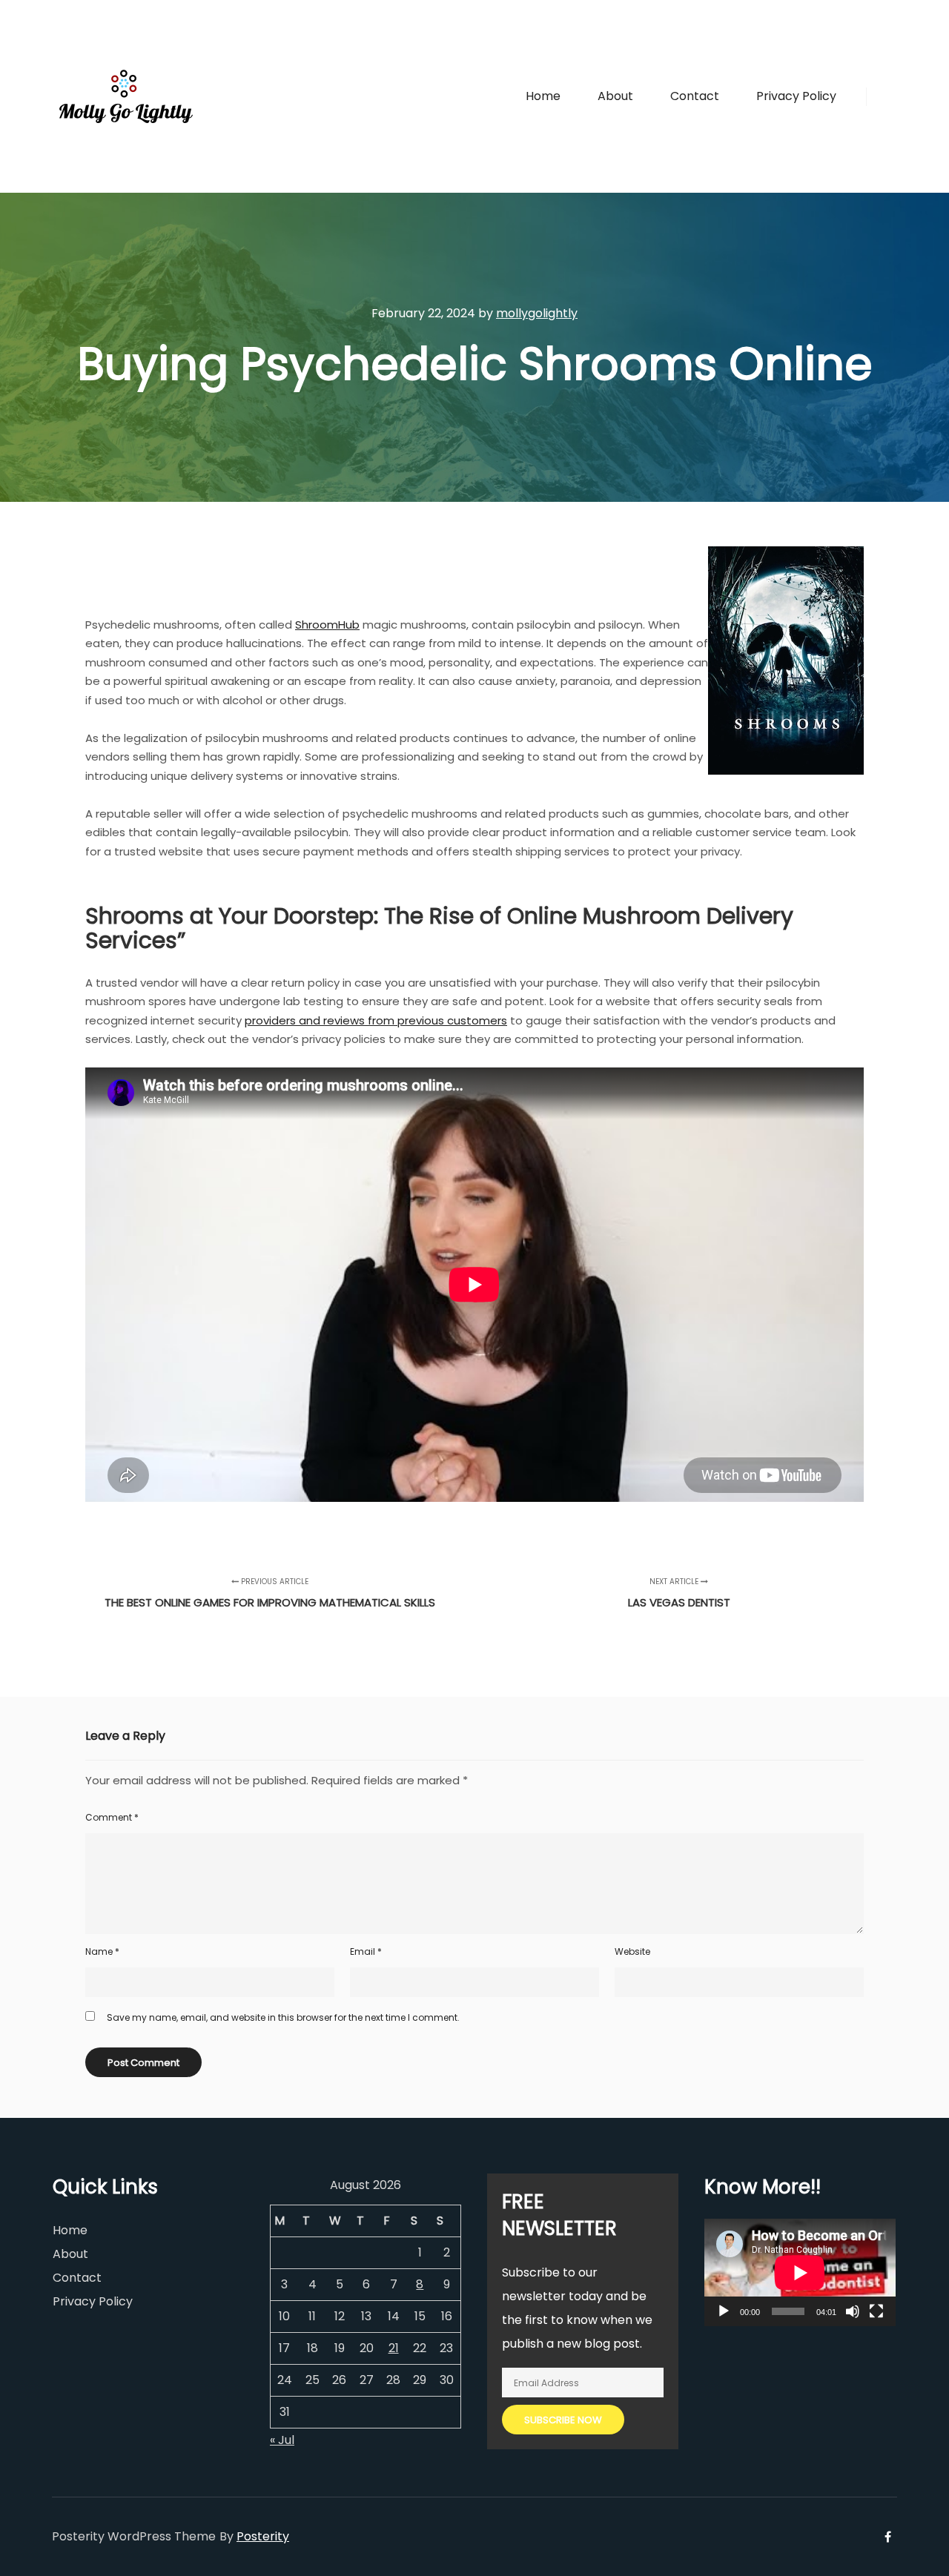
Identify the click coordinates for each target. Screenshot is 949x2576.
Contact (77, 2278)
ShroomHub (327, 625)
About (70, 2254)
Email (366, 1951)
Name (102, 1951)
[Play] (724, 2311)
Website (632, 1951)
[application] (800, 2272)
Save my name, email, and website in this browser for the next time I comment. (283, 2017)
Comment (112, 1817)
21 (394, 2348)
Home (70, 2230)
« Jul (282, 2440)
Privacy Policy (93, 2301)
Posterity (263, 2536)
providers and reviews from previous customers (376, 1020)
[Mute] (853, 2311)
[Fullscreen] (876, 2311)
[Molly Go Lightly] (126, 96)
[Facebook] (887, 96)
